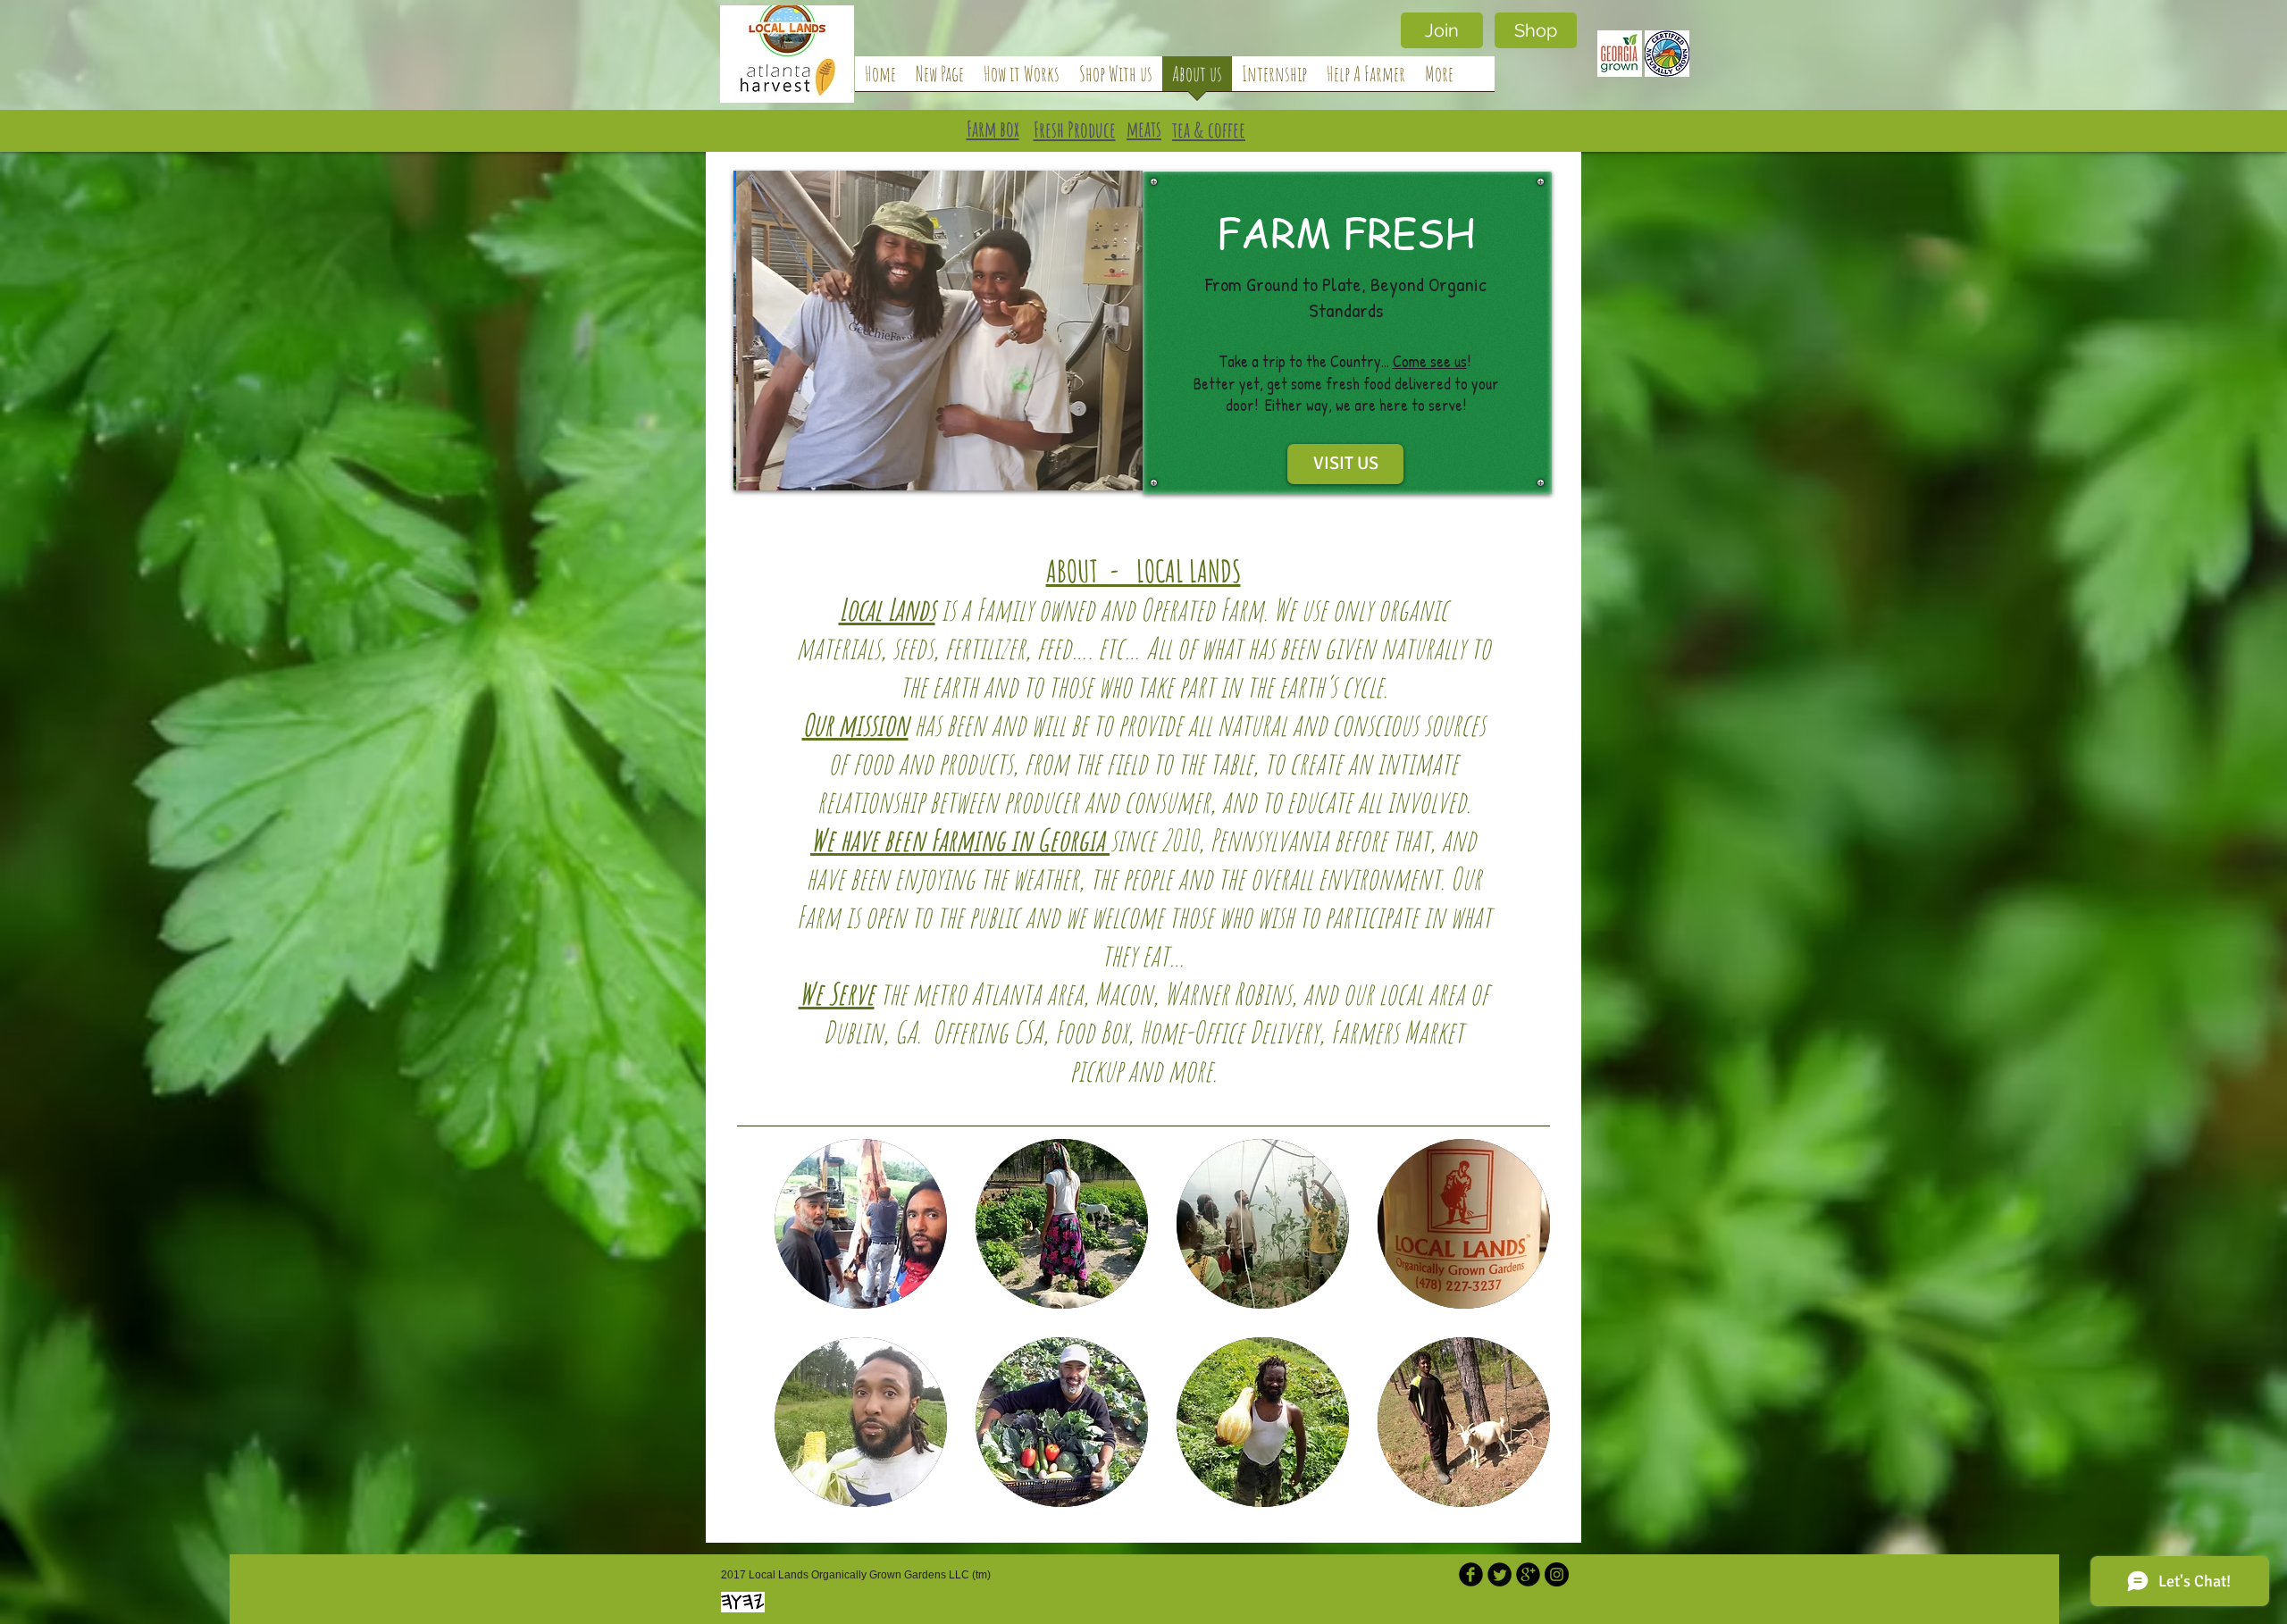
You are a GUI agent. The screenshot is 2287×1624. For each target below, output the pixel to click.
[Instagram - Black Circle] (1557, 1574)
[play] (1116, 464)
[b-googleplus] (1528, 1574)
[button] (861, 1224)
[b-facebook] (1471, 1574)
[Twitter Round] (1500, 1574)
